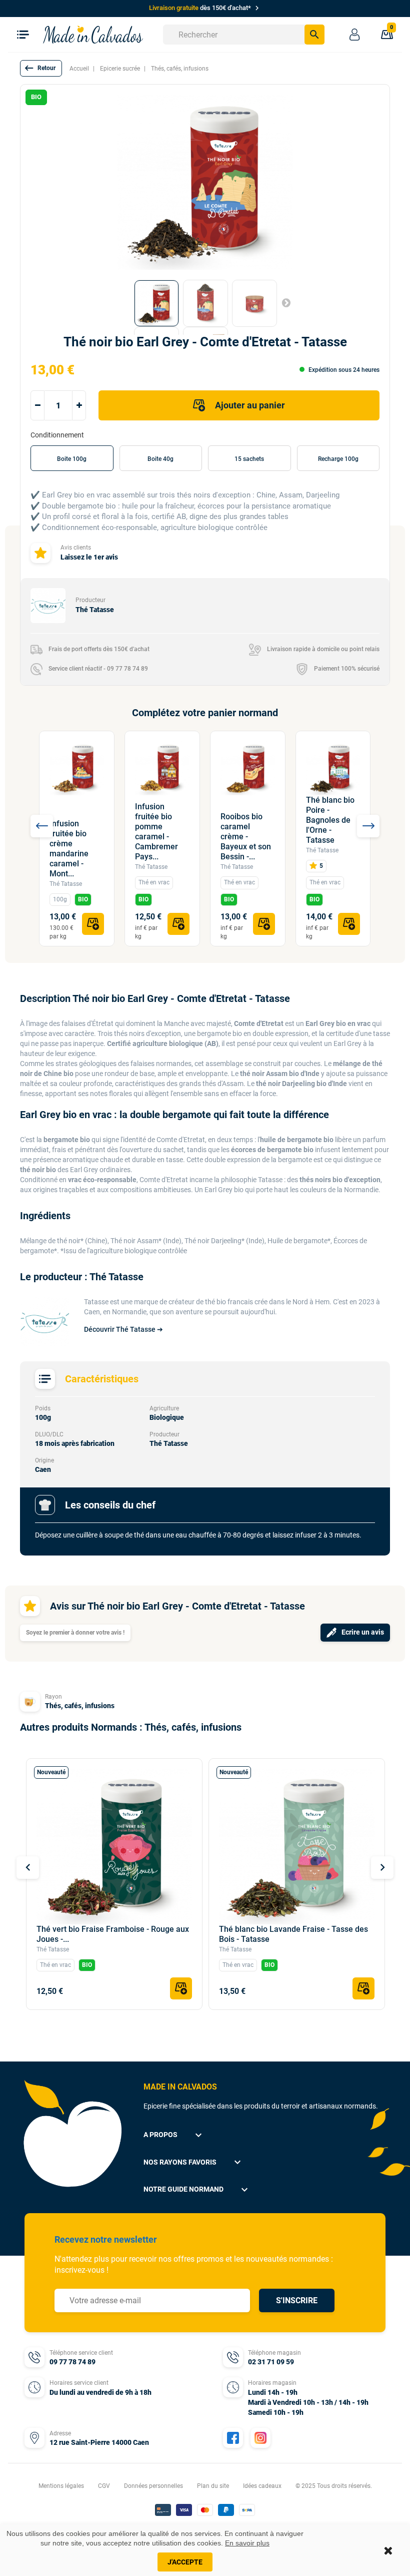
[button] (41, 68)
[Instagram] (260, 2438)
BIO (83, 899)
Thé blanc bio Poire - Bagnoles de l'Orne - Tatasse (330, 820)
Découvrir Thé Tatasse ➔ (123, 1329)
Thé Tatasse (66, 884)
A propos (174, 2135)
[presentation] (42, 826)
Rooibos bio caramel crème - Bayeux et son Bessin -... (246, 837)
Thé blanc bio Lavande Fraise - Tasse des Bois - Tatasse (293, 1934)
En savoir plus (247, 2543)
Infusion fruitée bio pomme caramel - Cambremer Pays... (156, 832)
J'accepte (185, 2562)
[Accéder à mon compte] (354, 35)
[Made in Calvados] (93, 34)
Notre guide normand (197, 2190)
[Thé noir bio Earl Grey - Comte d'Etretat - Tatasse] (156, 303)
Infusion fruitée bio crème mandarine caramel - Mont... (69, 849)
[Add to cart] (93, 924)
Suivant (286, 302)
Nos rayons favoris (193, 2162)
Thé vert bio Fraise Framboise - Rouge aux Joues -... (113, 1934)
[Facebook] (233, 2438)
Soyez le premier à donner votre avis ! (75, 1633)
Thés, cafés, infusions (80, 1706)
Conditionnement (58, 435)
